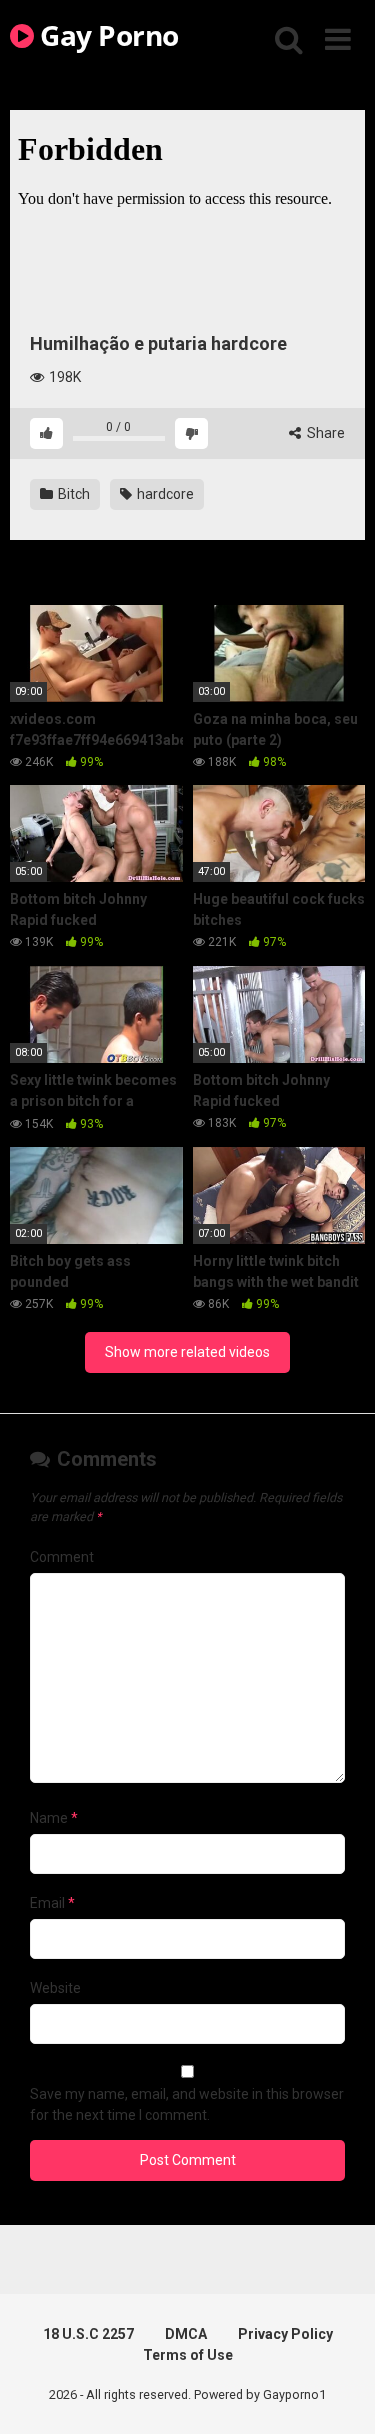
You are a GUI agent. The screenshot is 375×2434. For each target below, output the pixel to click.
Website (55, 1988)
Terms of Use (188, 2355)
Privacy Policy (285, 2334)
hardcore (164, 494)
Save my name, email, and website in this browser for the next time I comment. (187, 2104)
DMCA (186, 2334)
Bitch (72, 494)
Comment (62, 1557)
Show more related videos (187, 1352)
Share (324, 433)
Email (52, 1903)
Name (54, 1818)
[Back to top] (338, 2393)
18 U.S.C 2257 (88, 2334)
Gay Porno (106, 35)
